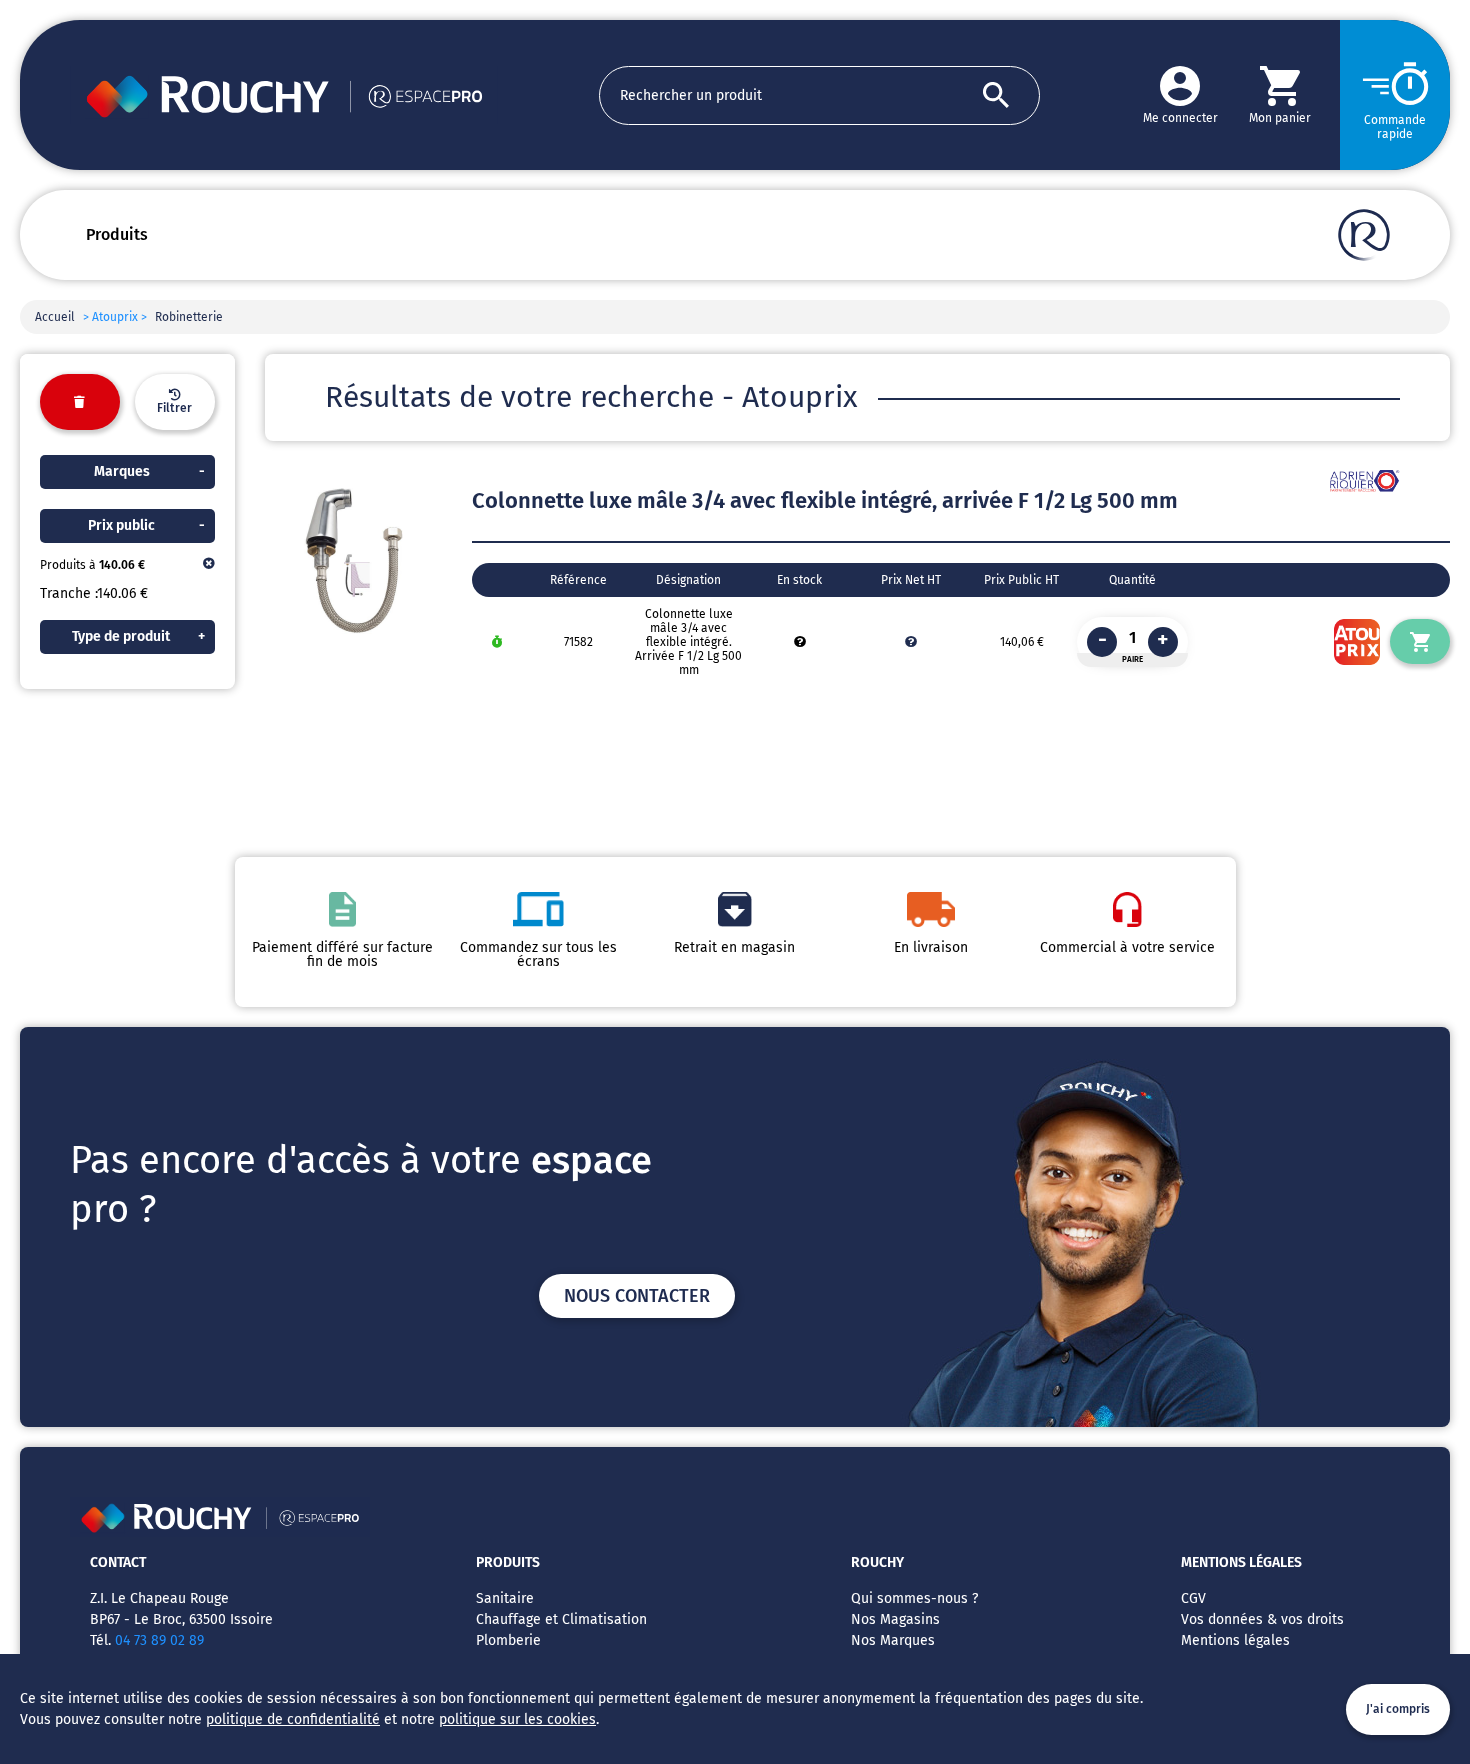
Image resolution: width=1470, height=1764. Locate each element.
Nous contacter (637, 1296)
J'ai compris (1398, 1709)
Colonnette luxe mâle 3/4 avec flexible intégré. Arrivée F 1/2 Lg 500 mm (688, 642)
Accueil (55, 317)
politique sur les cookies (517, 1719)
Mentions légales (1235, 1640)
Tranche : (68, 593)
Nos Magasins (895, 1619)
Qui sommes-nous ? (914, 1598)
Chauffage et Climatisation (561, 1619)
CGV (1193, 1598)
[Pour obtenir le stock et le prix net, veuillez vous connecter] (800, 642)
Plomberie (508, 1640)
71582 (578, 642)
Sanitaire (505, 1598)
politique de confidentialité (293, 1719)
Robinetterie (189, 317)
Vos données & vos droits (1262, 1619)
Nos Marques (893, 1640)
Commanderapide (1395, 127)
